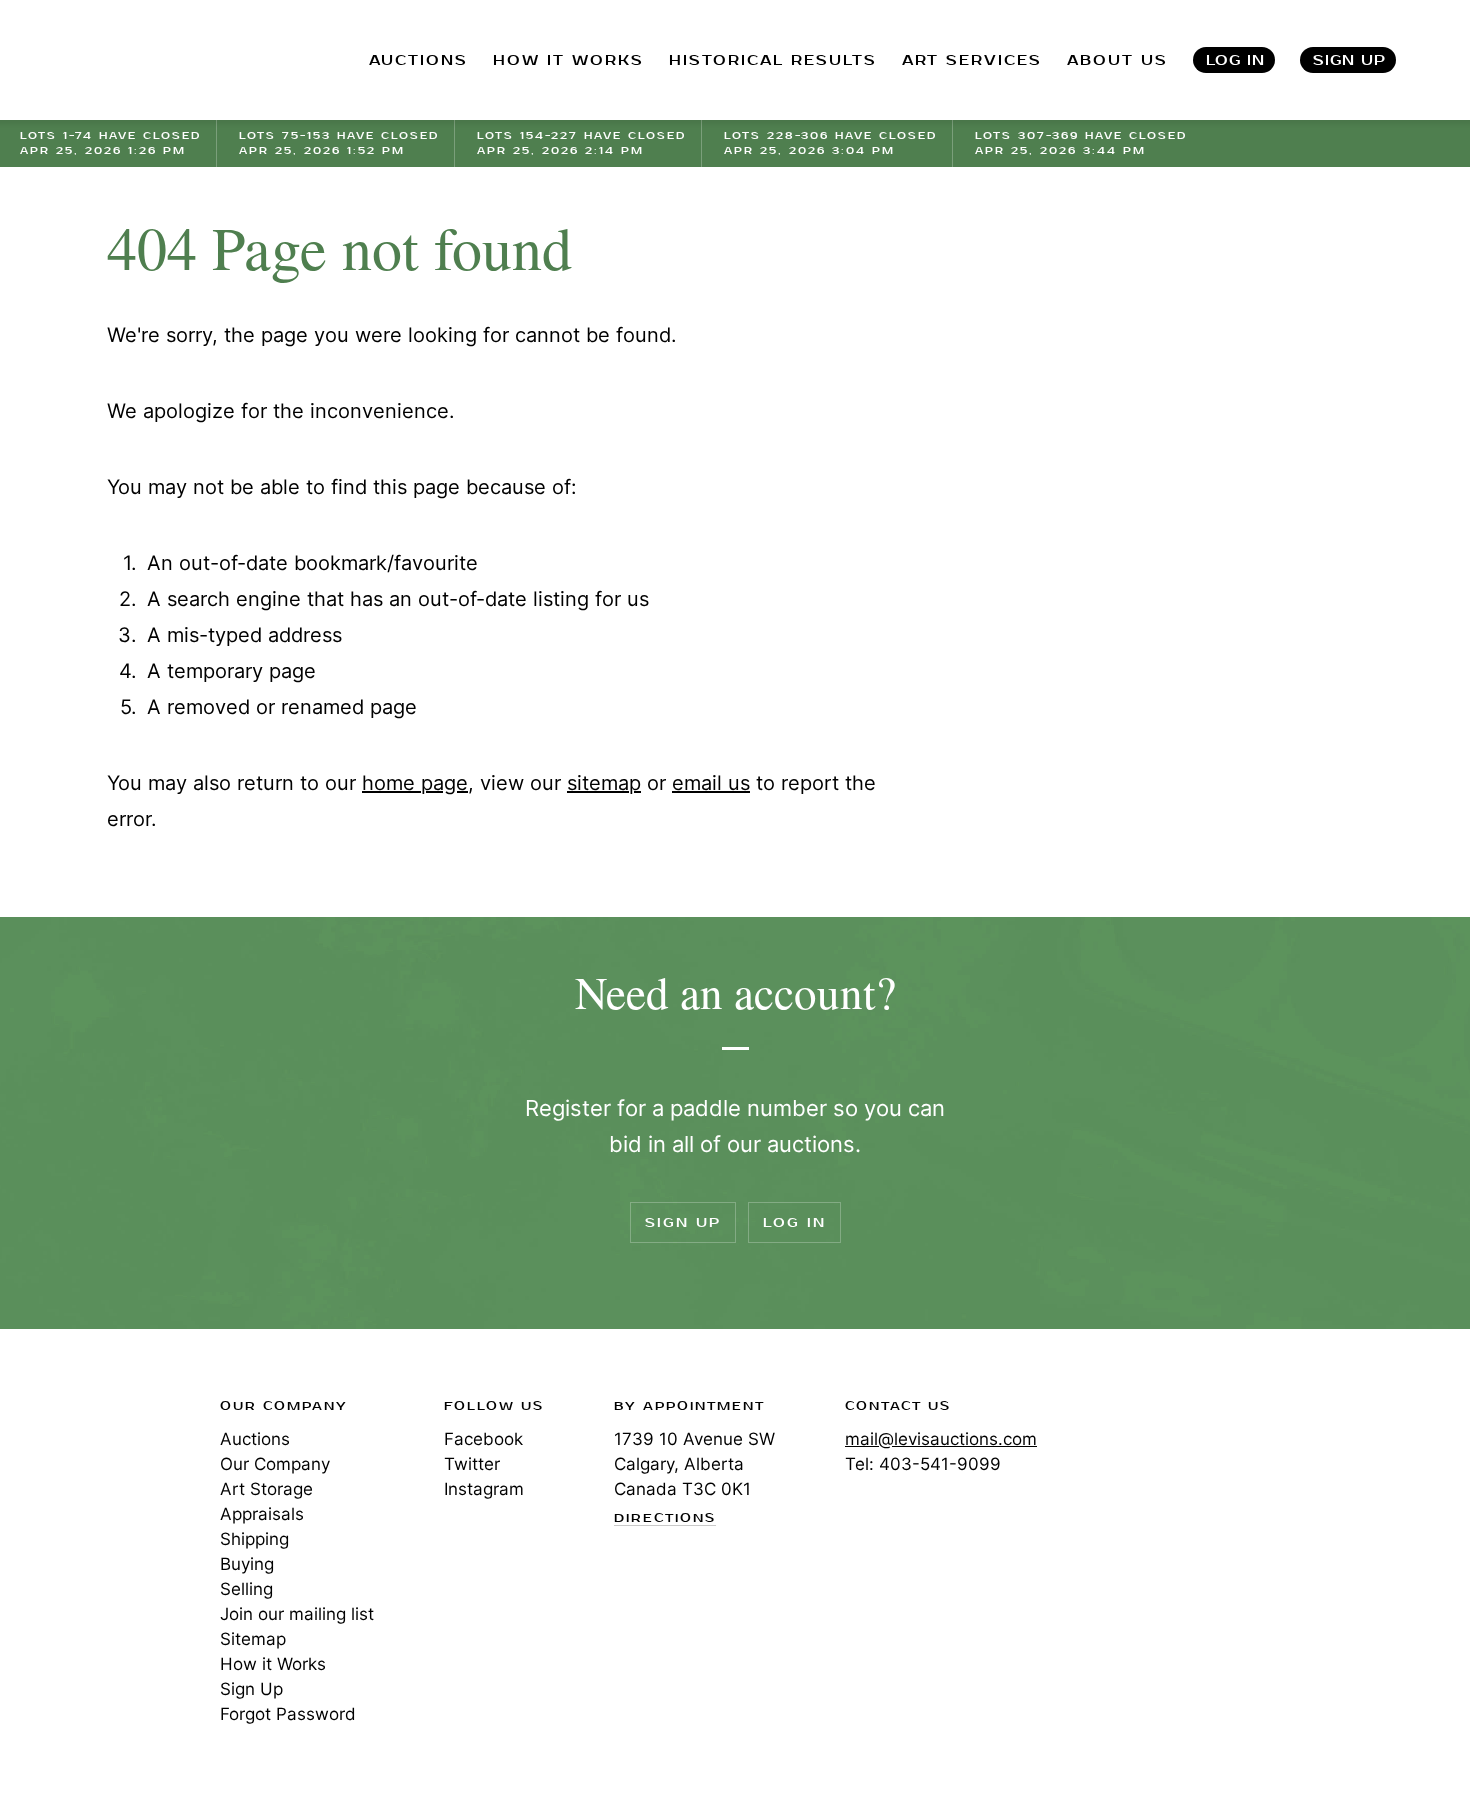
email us (711, 783)
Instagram (484, 1489)
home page (415, 783)
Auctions (255, 1439)
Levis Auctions (125, 60)
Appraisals (262, 1514)
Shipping (254, 1539)
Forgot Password (288, 1714)
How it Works (273, 1664)
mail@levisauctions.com (941, 1439)
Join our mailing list (297, 1614)
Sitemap (253, 1639)
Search (1451, 60)
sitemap (604, 783)
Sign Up (1349, 60)
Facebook (483, 1439)
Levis (85, 1477)
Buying (247, 1564)
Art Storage (266, 1489)
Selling (246, 1589)
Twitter (472, 1464)
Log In (1235, 60)
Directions (665, 1519)
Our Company (275, 1464)
